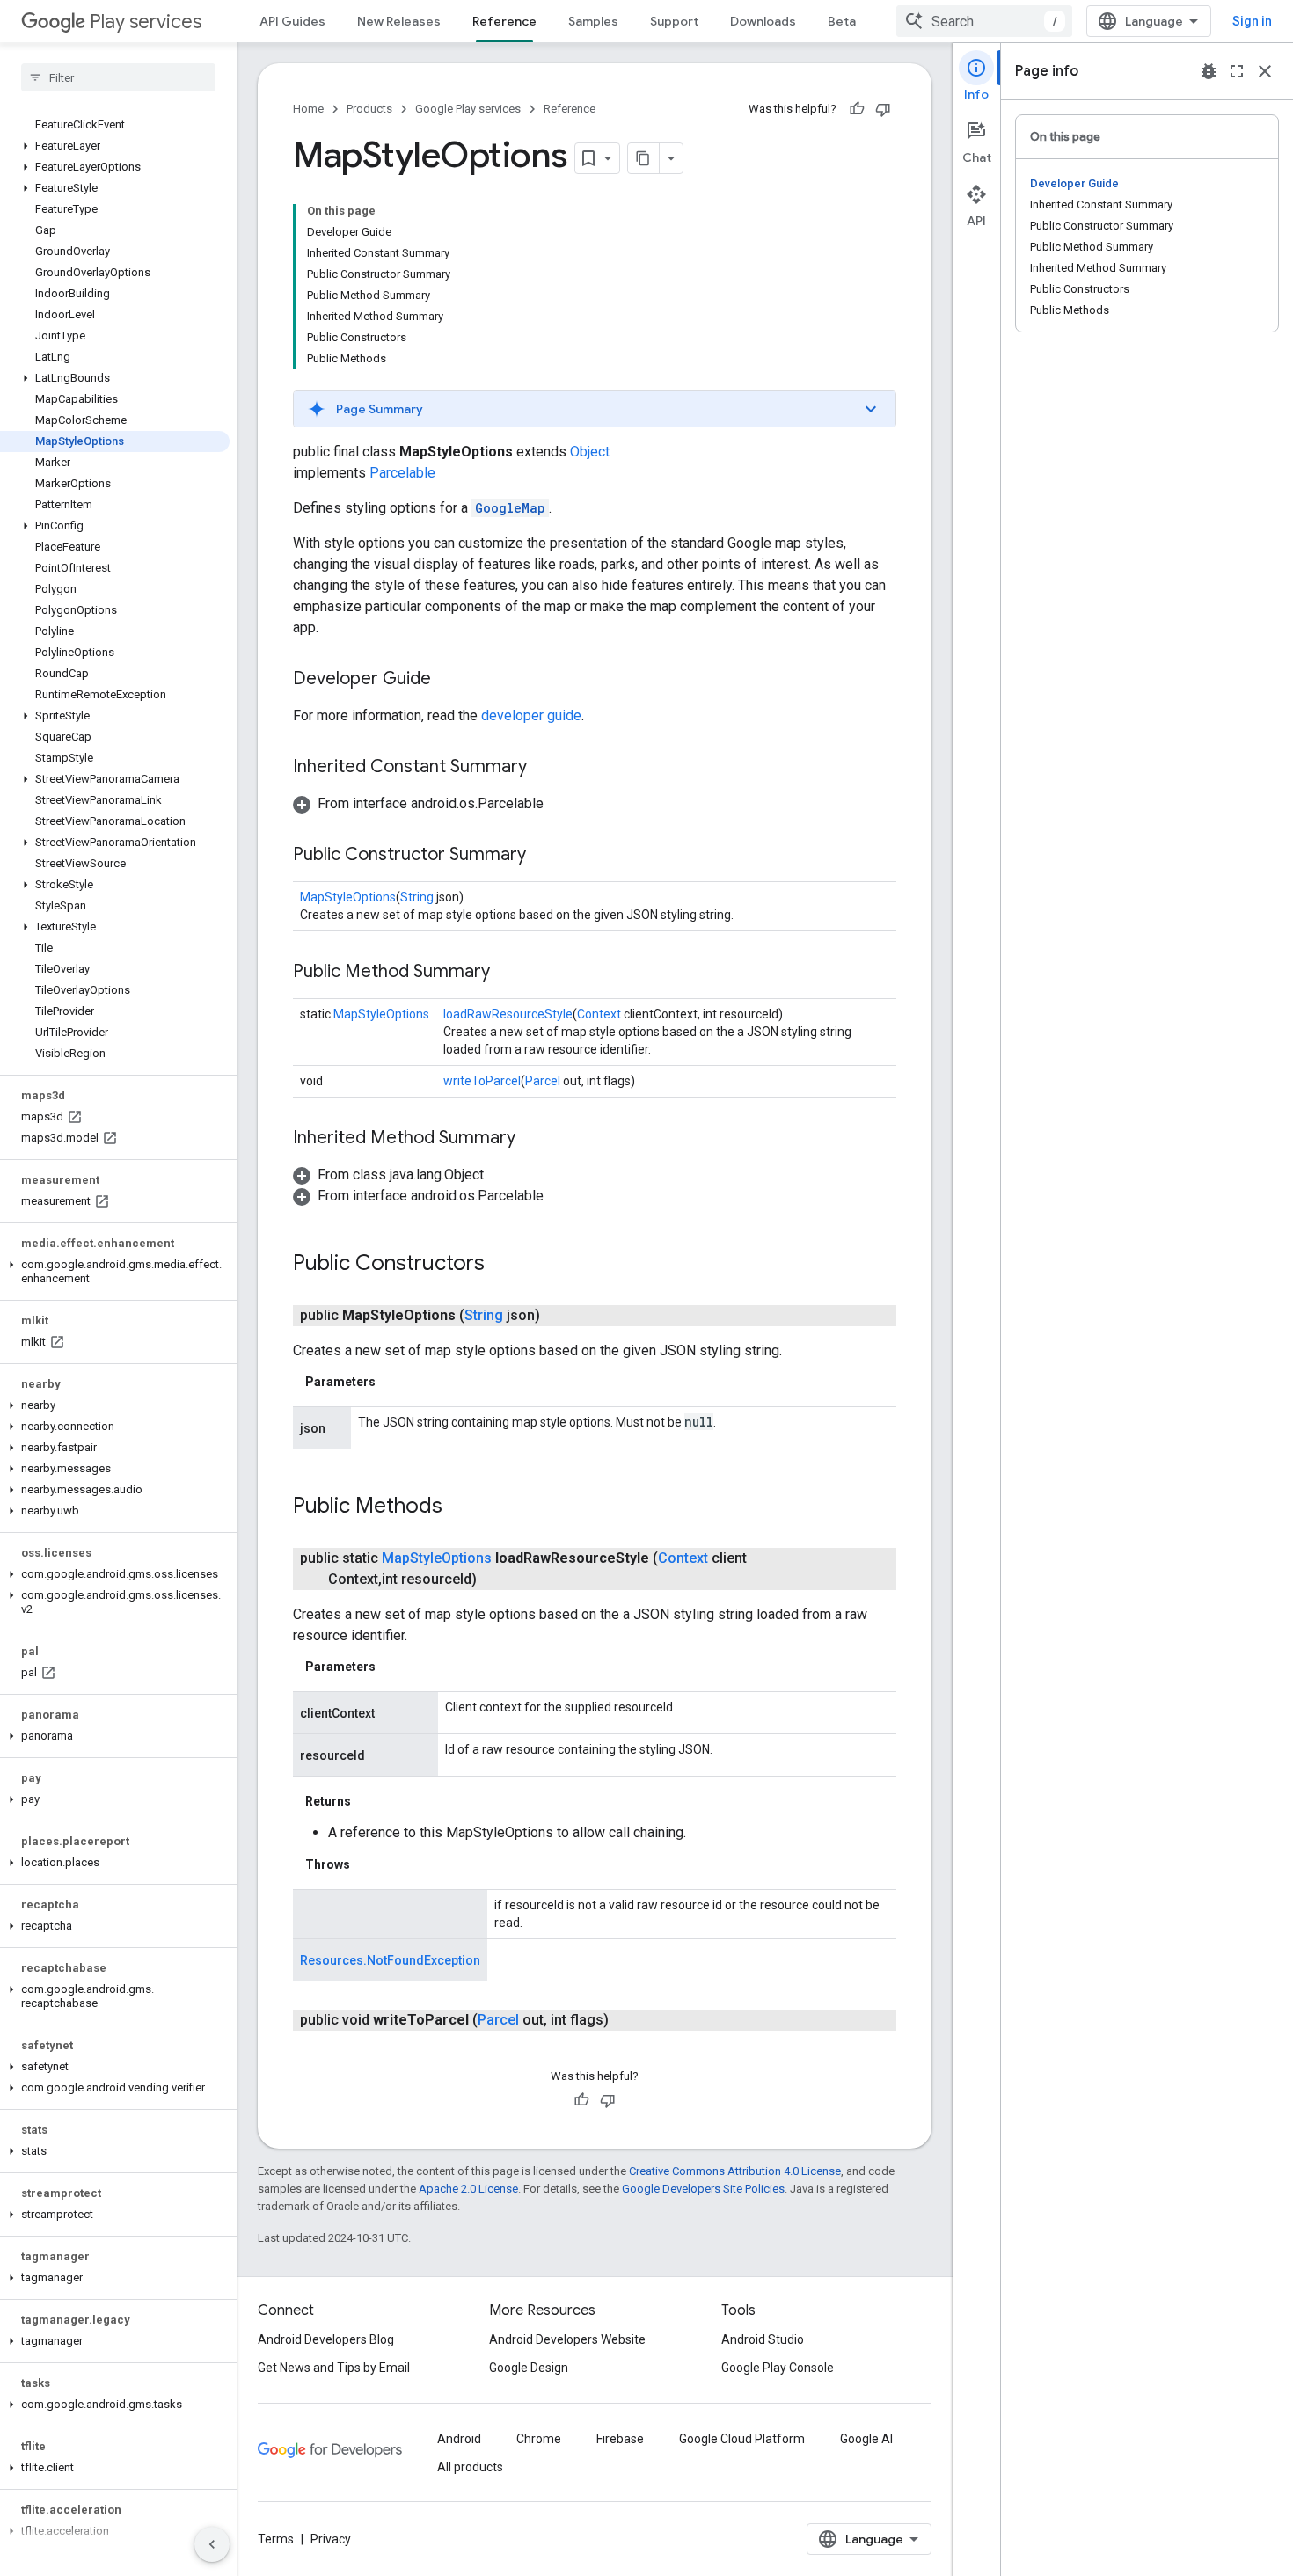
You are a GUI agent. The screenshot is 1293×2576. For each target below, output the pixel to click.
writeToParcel (482, 1081)
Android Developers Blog (326, 2339)
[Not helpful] (883, 109)
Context (599, 1014)
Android (459, 2439)
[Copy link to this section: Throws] (368, 1864)
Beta (842, 21)
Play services (146, 22)
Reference (504, 21)
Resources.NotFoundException (390, 1960)
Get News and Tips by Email (334, 2368)
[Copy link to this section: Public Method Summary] (508, 973)
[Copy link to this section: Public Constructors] (502, 1265)
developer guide (531, 715)
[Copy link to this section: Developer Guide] (449, 680)
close (1265, 71)
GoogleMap (510, 508)
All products (470, 2467)
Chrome (539, 2439)
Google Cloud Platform (742, 2439)
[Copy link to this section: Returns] (369, 1801)
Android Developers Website (567, 2339)
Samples (593, 21)
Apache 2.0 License (468, 2189)
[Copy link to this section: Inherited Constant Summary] (544, 768)
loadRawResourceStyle (508, 1014)
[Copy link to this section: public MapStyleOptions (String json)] (558, 1316)
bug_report (1209, 71)
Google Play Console (778, 2368)
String (417, 897)
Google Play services (468, 109)
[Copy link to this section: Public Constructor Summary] (544, 856)
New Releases (399, 21)
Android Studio (763, 2339)
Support (674, 21)
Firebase (620, 2439)
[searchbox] (118, 77)
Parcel (543, 1081)
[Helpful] (857, 109)
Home (308, 109)
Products (369, 109)
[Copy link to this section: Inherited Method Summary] (533, 1139)
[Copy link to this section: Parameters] (393, 1382)
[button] (115, 146)
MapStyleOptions (348, 897)
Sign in (1252, 21)
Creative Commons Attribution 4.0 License (735, 2171)
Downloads (763, 21)
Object (590, 452)
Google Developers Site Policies (703, 2189)
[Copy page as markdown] (644, 158)
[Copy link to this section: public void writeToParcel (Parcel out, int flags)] (626, 2020)
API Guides (292, 21)
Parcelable (402, 473)
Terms (276, 2539)
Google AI (866, 2439)
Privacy (331, 2539)
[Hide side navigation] (212, 2544)
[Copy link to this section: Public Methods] (460, 1507)
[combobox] (984, 21)
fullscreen (1237, 71)
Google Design (529, 2368)
